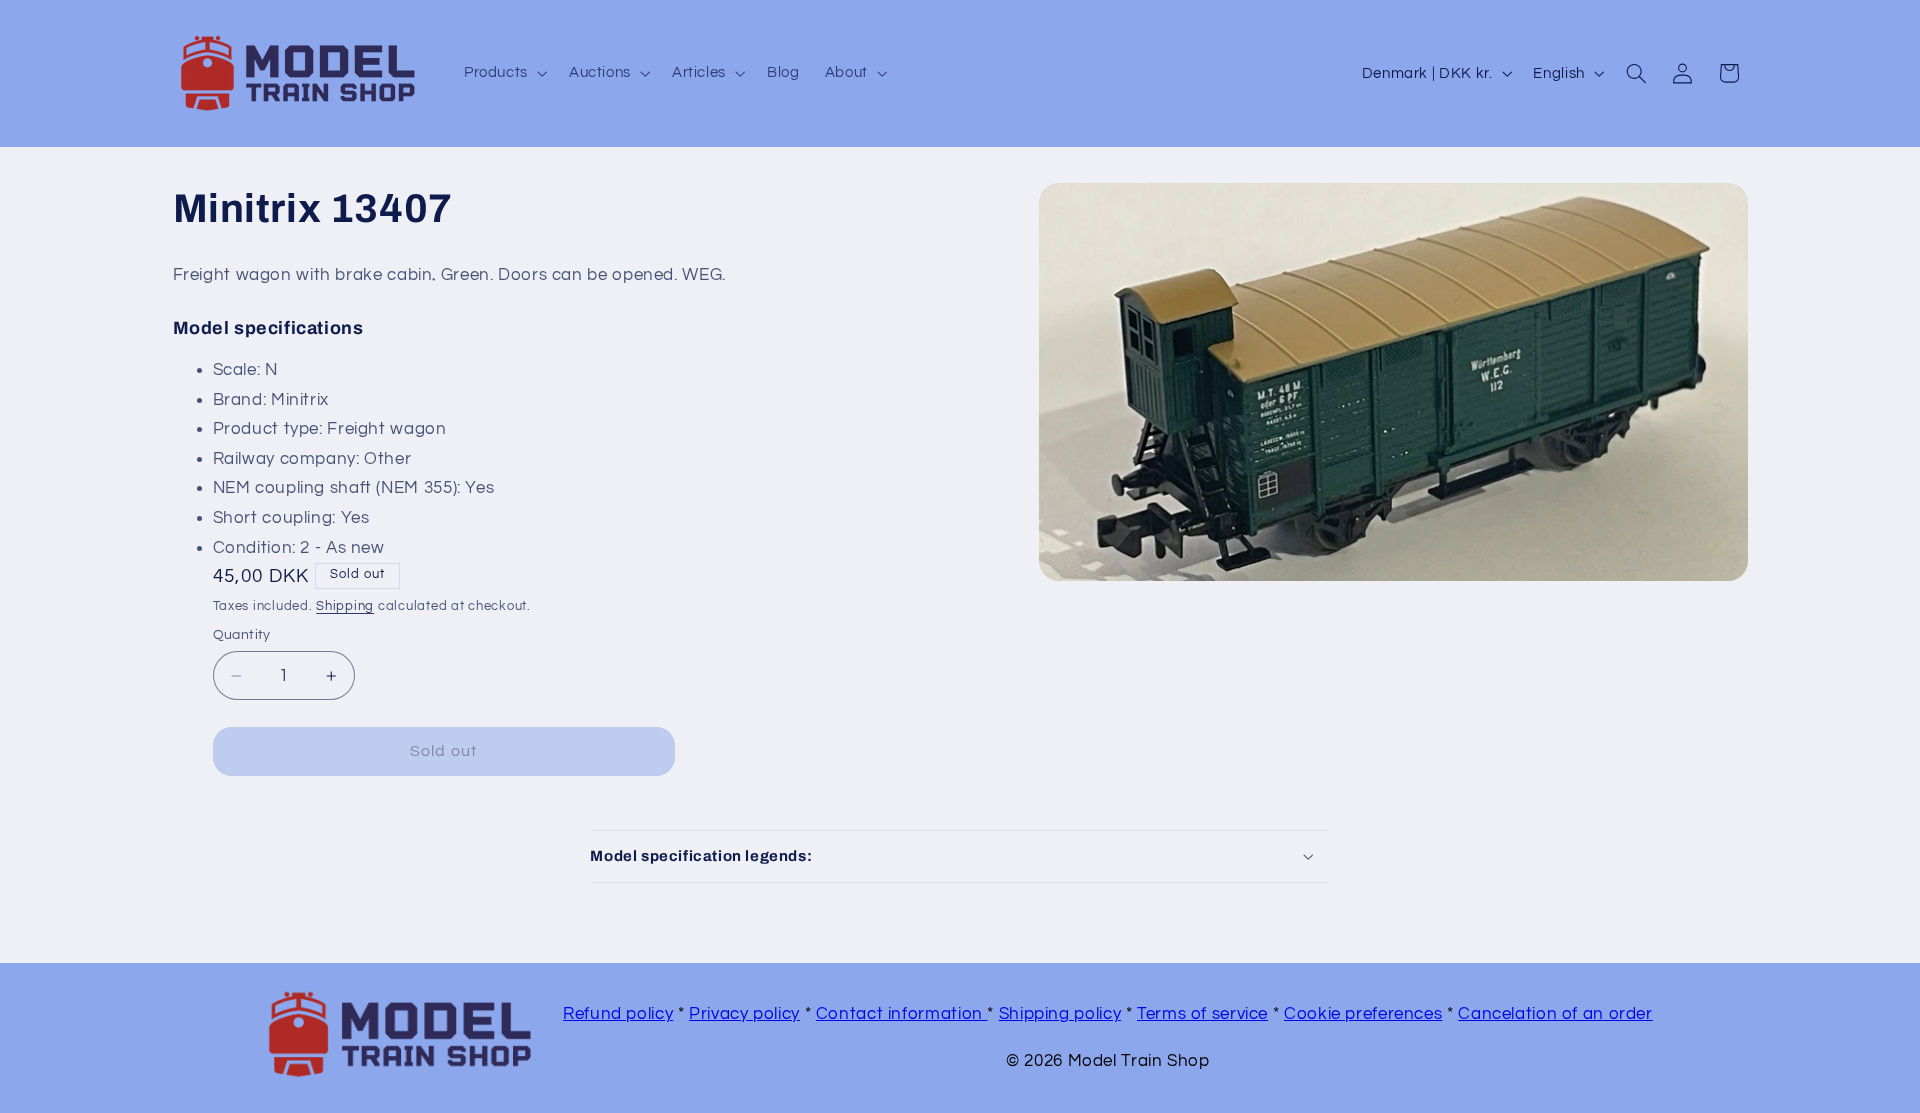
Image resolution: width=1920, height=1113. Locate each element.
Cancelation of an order (1555, 1014)
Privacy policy (744, 1014)
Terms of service (1202, 1014)
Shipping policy (1060, 1014)
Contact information (902, 1014)
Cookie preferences (1363, 1014)
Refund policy (618, 1014)
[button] (503, 73)
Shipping (345, 606)
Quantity (242, 635)
